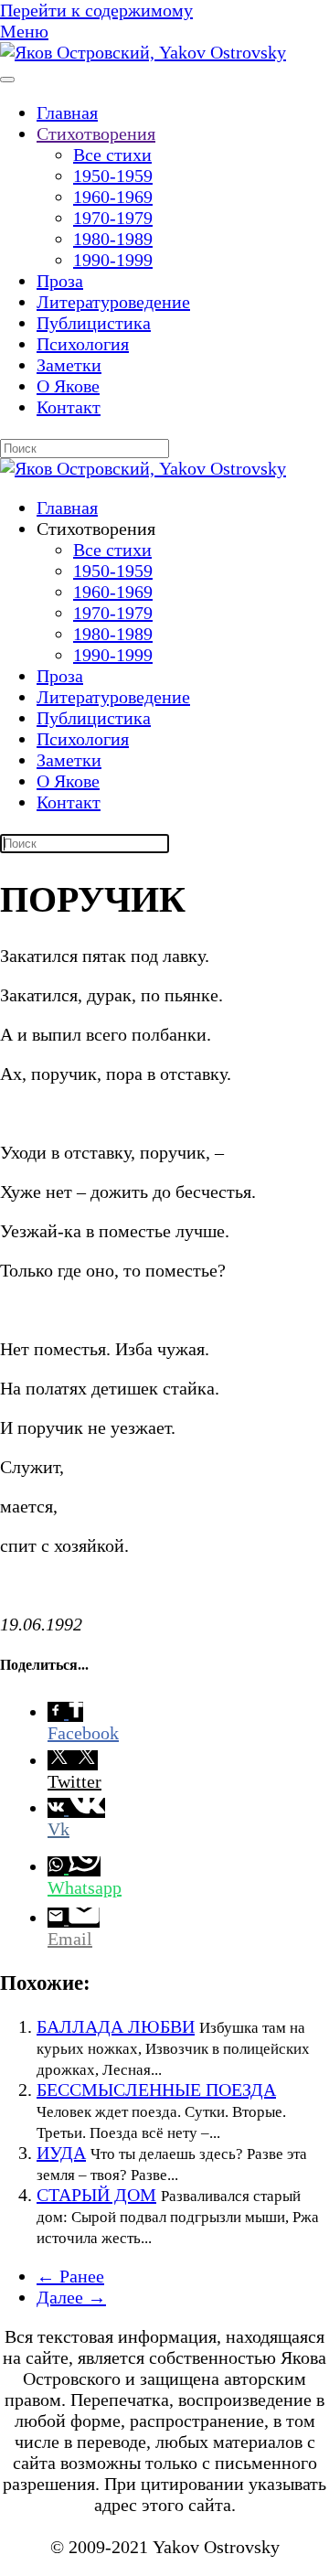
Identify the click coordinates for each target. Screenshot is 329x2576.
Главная (67, 112)
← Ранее (70, 2276)
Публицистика (94, 323)
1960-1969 (113, 197)
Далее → (71, 2297)
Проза (60, 281)
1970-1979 (113, 218)
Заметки (69, 365)
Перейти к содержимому (96, 10)
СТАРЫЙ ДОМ (96, 2195)
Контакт (69, 407)
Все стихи (112, 155)
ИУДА (61, 2153)
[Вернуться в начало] (143, 52)
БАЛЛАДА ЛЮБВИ (116, 2026)
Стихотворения (96, 134)
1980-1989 (113, 239)
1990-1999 (113, 260)
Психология (83, 344)
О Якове (68, 386)
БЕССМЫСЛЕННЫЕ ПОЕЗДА (156, 2090)
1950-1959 (113, 176)
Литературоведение (113, 302)
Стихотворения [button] (96, 529)
